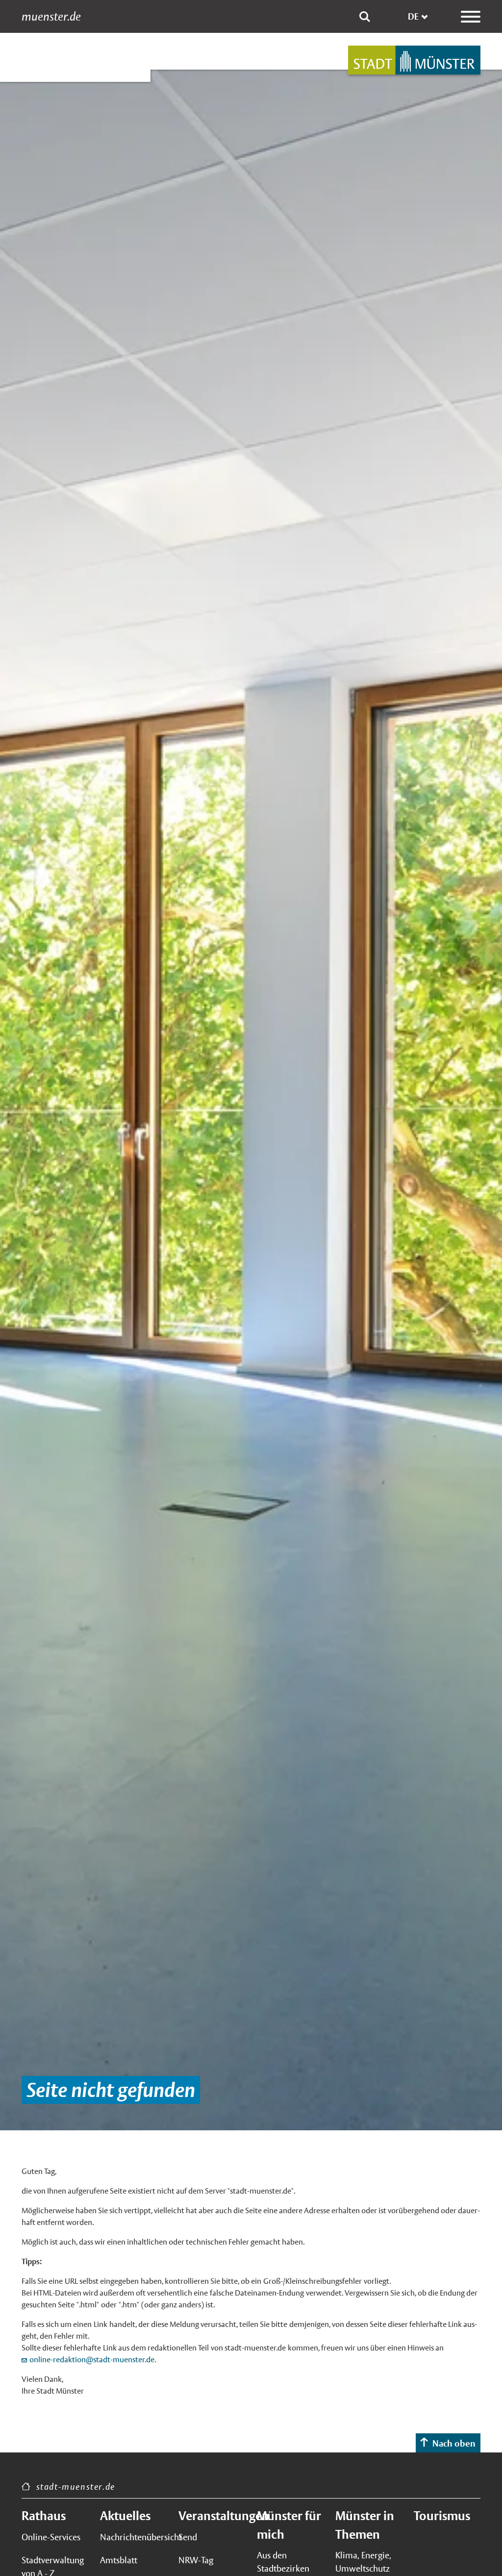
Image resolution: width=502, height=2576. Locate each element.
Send (188, 2537)
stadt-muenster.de (76, 2487)
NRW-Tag (196, 2560)
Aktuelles (125, 2516)
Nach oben (454, 2443)
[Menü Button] (471, 17)
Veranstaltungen (212, 2516)
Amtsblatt (119, 2560)
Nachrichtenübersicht (133, 2537)
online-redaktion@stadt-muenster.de (92, 2360)
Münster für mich (289, 2525)
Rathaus (44, 2516)
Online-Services (51, 2537)
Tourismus (442, 2516)
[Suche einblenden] (365, 17)
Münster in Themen (365, 2525)
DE (413, 16)
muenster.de (51, 17)
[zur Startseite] (414, 60)
